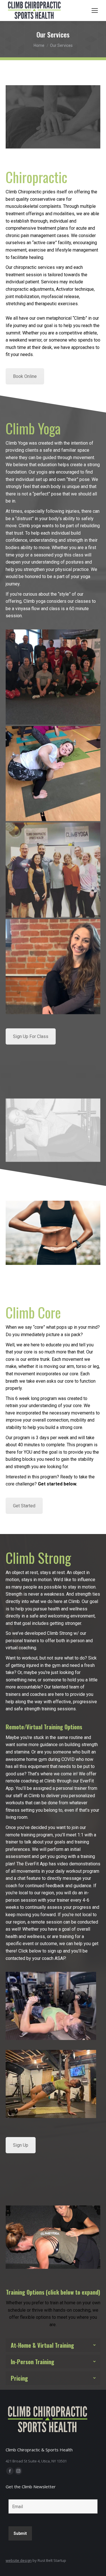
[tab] (53, 2345)
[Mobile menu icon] (95, 11)
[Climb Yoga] (53, 677)
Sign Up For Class (31, 1036)
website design (19, 2560)
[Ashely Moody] (53, 967)
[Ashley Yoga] (53, 774)
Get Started (24, 1506)
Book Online (25, 376)
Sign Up (21, 2145)
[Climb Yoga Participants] (53, 870)
